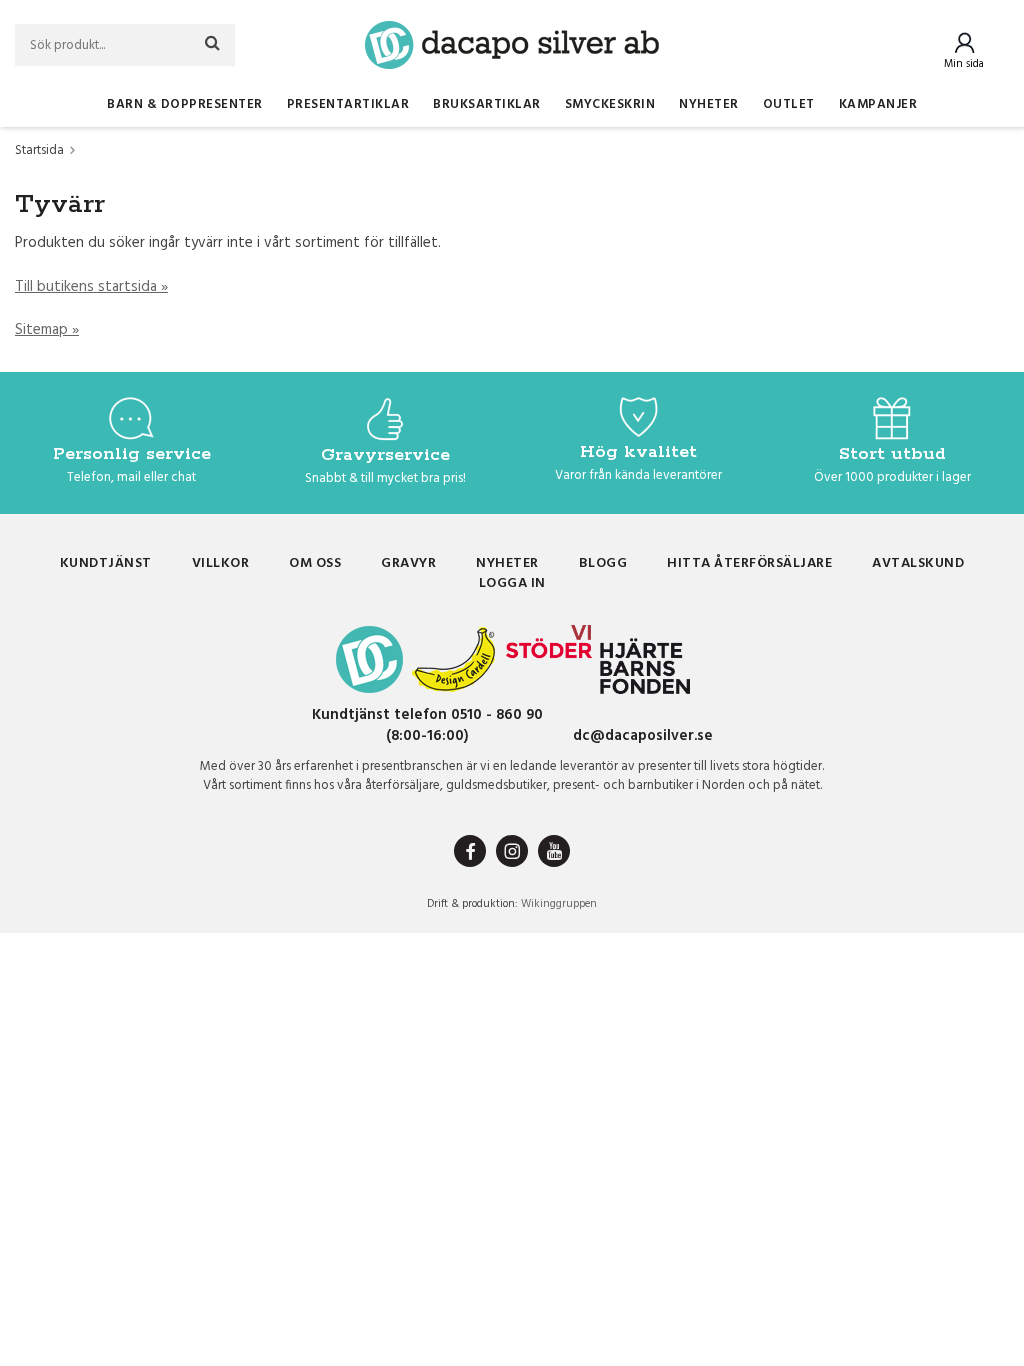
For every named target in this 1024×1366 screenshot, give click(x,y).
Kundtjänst (106, 563)
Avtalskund (918, 563)
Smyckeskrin (610, 104)
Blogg (603, 563)
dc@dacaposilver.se (643, 736)
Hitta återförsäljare (749, 563)
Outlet (789, 104)
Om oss (315, 563)
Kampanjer (878, 104)
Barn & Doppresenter (185, 104)
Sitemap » (47, 330)
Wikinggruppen (559, 904)
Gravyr (408, 563)
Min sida (964, 64)
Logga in (512, 583)
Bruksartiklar (487, 104)
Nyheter (709, 104)
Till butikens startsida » (91, 287)
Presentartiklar (348, 104)
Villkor (221, 563)
